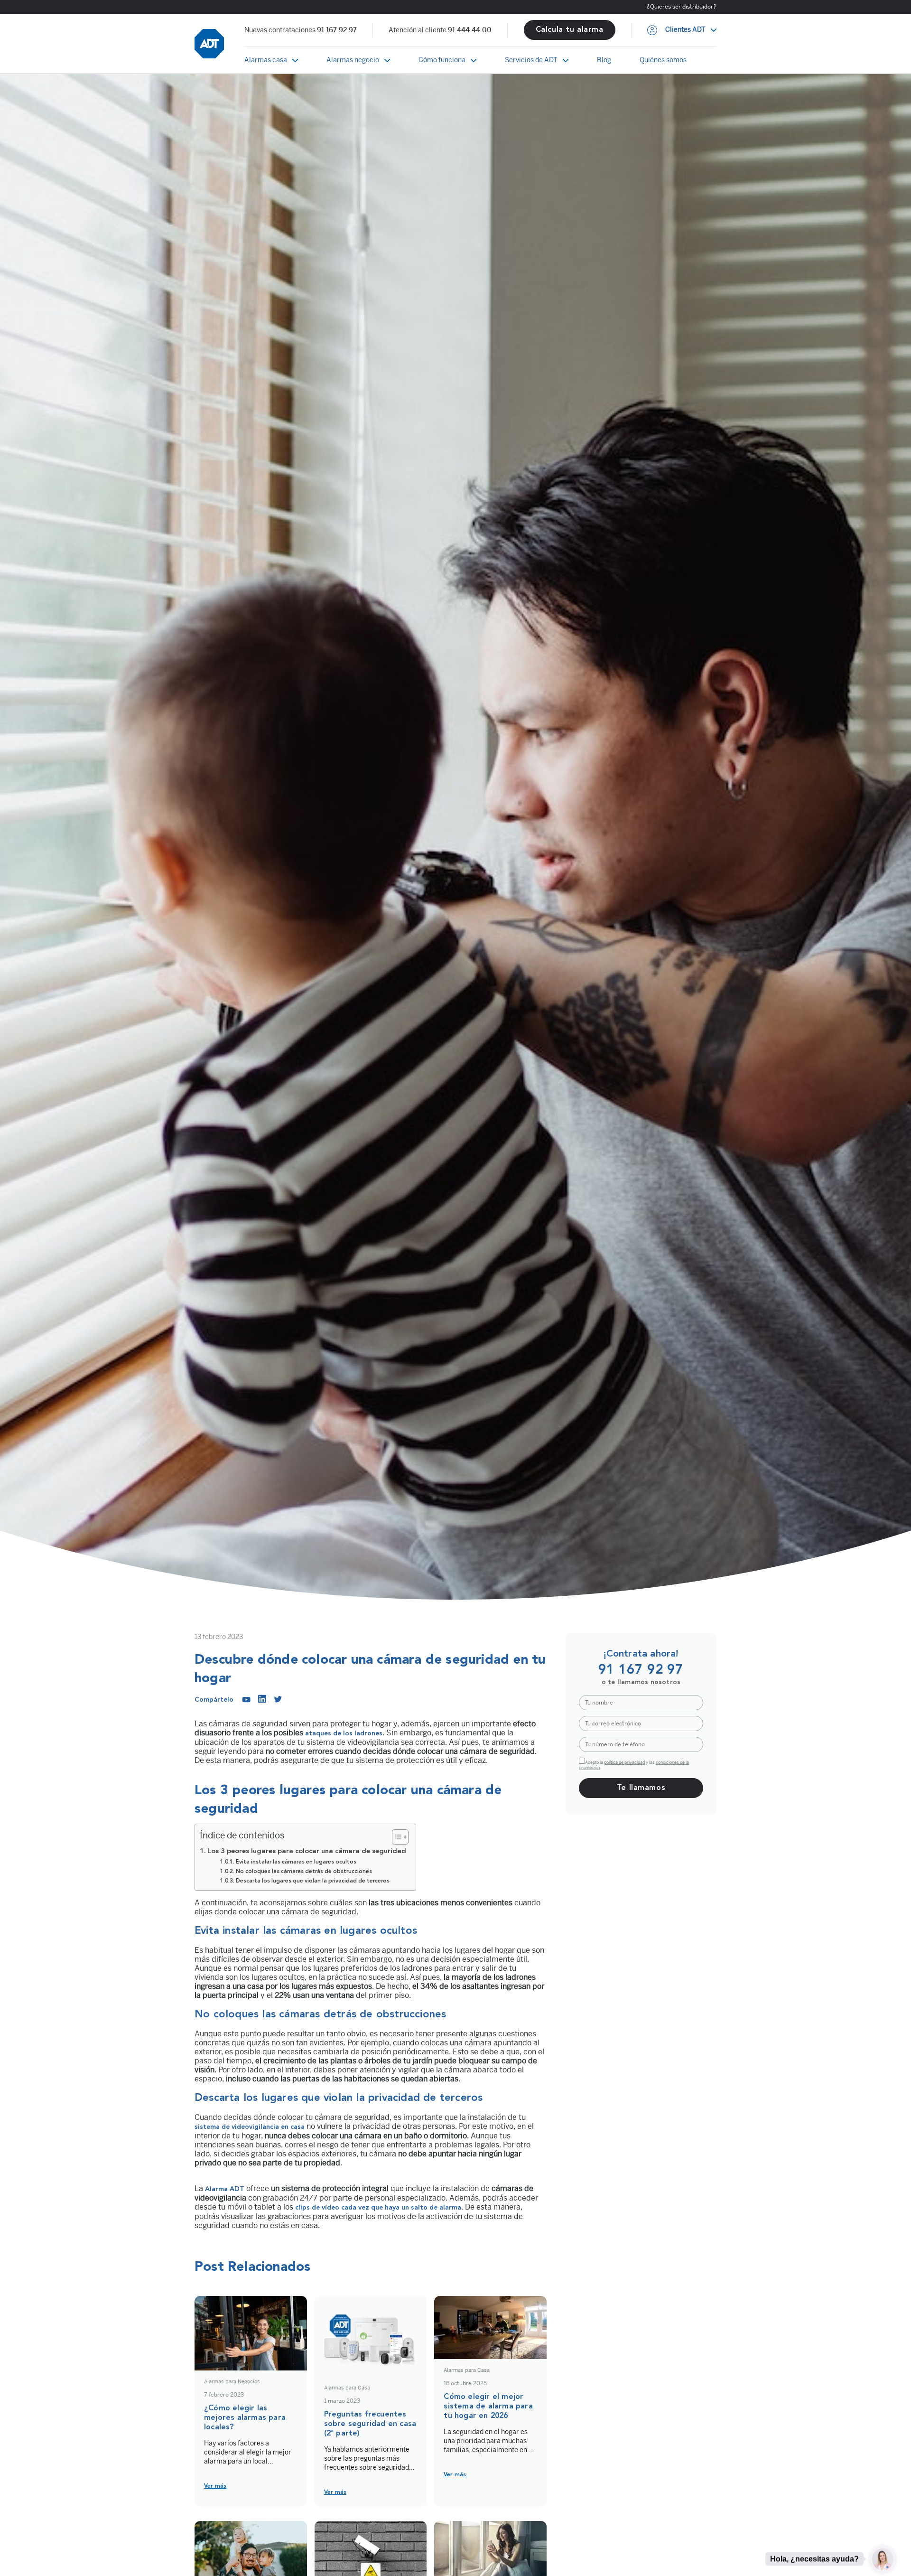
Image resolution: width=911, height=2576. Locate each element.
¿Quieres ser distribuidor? (682, 7)
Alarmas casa (266, 60)
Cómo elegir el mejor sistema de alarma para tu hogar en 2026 (488, 2407)
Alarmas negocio (353, 60)
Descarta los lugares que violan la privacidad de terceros (312, 1881)
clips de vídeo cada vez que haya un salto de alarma (378, 2208)
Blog (604, 60)
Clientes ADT (685, 30)
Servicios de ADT (531, 60)
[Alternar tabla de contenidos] (395, 1837)
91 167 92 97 (337, 30)
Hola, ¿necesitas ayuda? (814, 2558)
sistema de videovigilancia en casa (250, 2127)
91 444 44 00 (470, 30)
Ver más (215, 2486)
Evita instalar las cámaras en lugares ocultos (297, 1862)
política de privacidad (624, 1762)
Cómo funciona (442, 60)
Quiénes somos (663, 60)
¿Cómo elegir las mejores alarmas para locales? (245, 2418)
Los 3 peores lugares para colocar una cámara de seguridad (307, 1851)
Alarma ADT (224, 2189)
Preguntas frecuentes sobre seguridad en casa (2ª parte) (370, 2424)
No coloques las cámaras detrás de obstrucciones (304, 1872)
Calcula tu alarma (570, 30)
